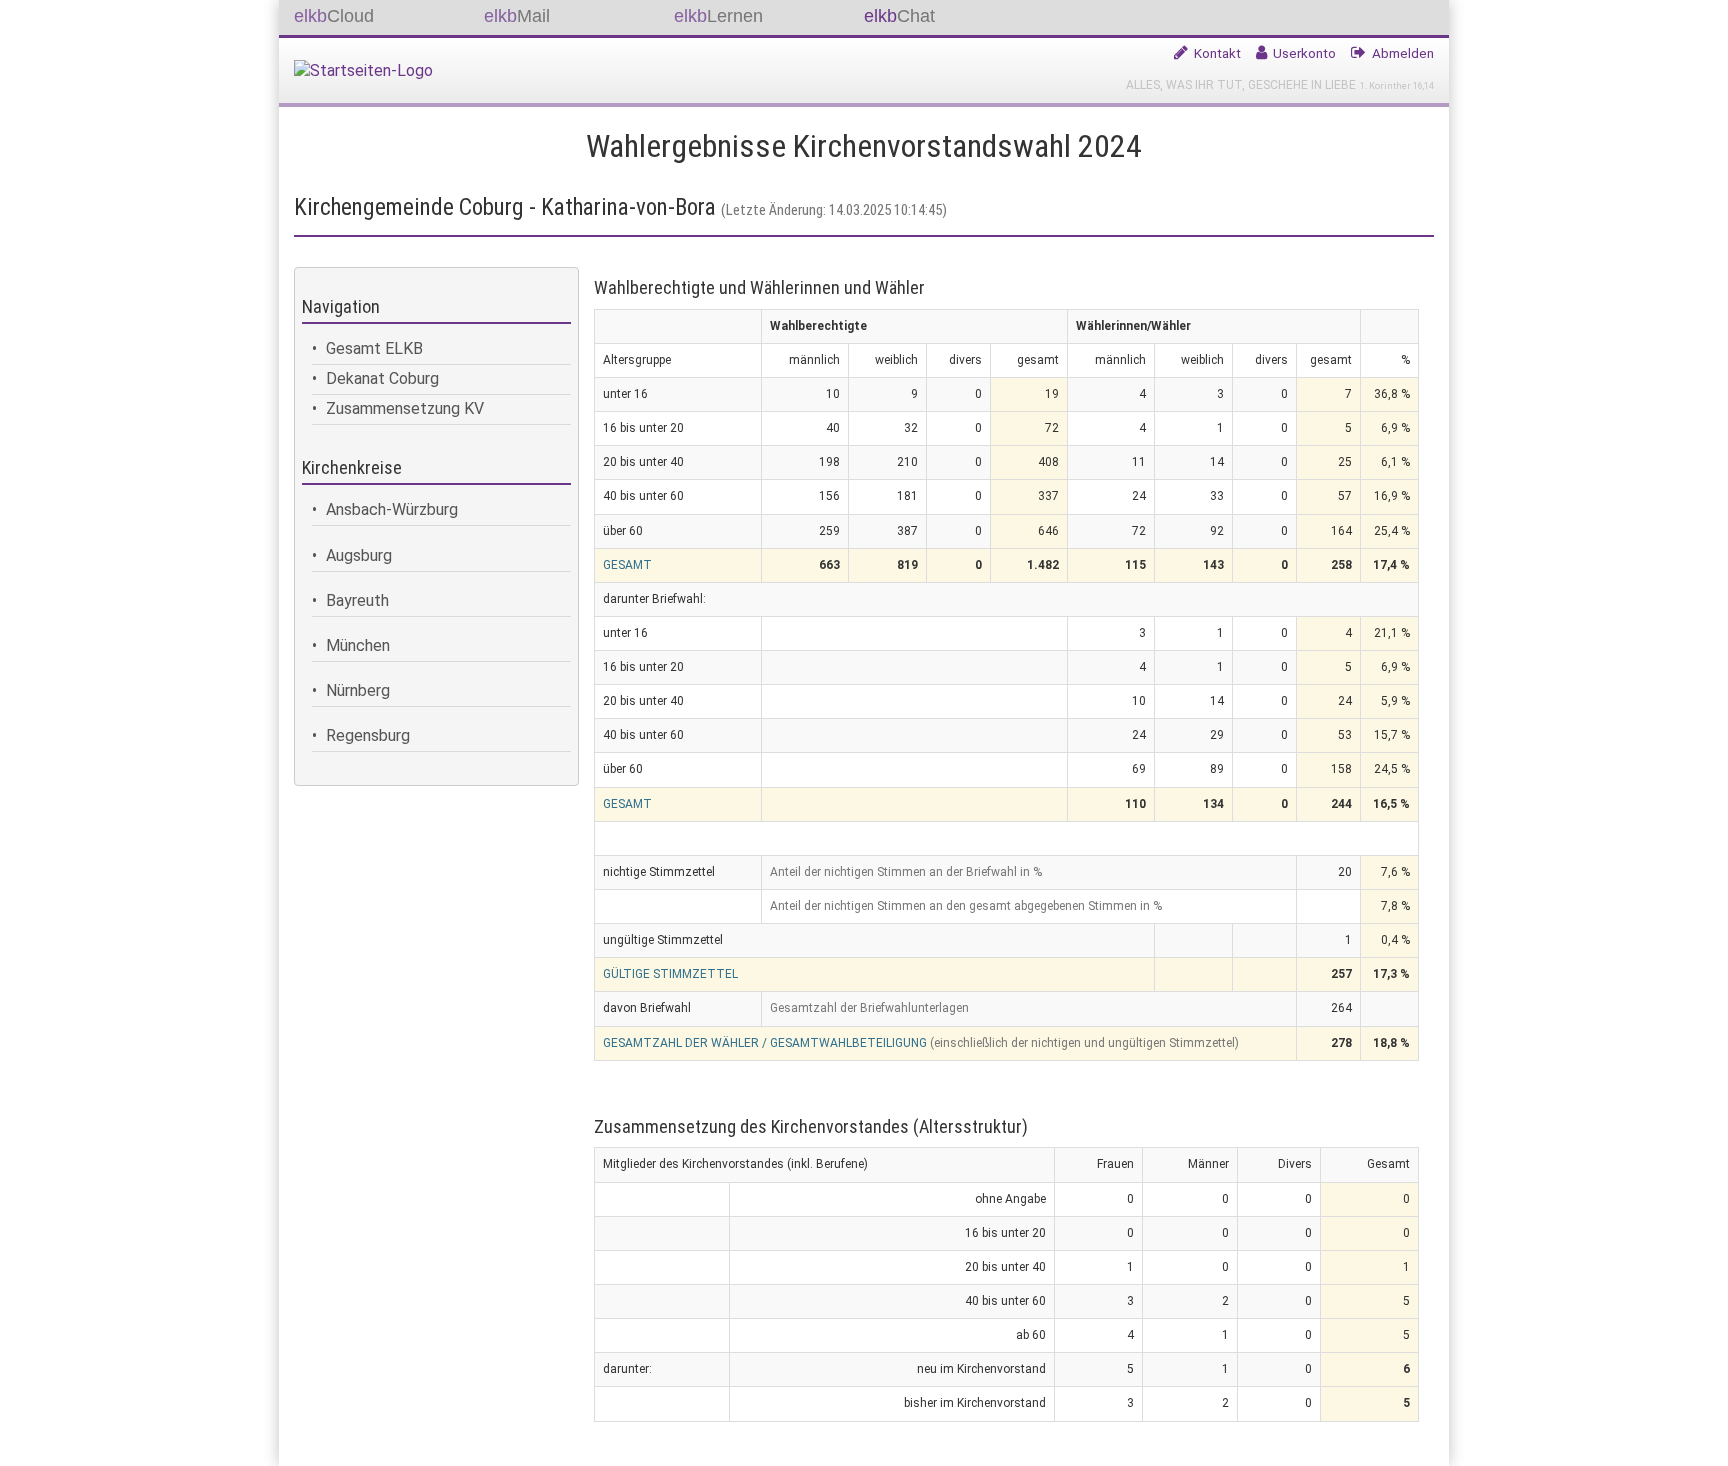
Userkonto (1304, 53)
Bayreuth (357, 600)
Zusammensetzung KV (405, 408)
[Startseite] (371, 65)
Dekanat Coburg (382, 378)
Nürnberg (358, 690)
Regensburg (368, 735)
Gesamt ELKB (374, 348)
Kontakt (1217, 53)
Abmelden (1403, 53)
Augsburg (359, 555)
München (358, 645)
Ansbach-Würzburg (392, 509)
